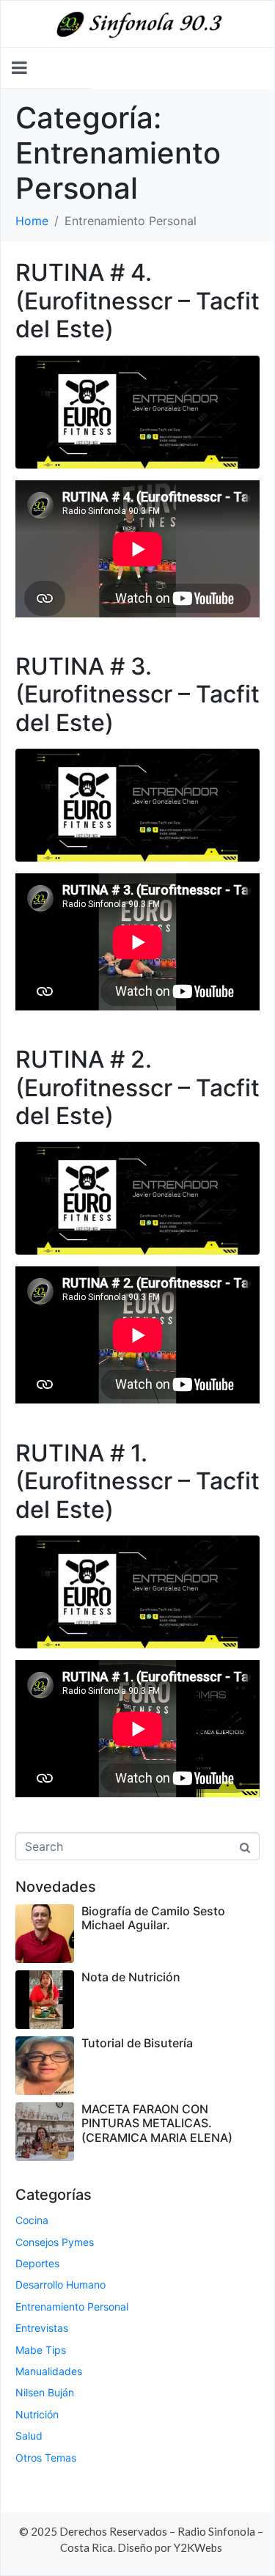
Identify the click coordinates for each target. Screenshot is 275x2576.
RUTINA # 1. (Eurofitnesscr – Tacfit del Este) (137, 1481)
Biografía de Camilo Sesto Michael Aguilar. (153, 1918)
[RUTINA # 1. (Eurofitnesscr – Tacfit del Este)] (137, 1590)
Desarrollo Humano (60, 2285)
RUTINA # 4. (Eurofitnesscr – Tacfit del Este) (137, 301)
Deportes (37, 2263)
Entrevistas (42, 2328)
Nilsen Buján (45, 2392)
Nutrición (37, 2414)
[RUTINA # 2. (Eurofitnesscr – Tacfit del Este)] (137, 1197)
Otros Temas (46, 2458)
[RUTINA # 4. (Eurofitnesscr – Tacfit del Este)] (137, 411)
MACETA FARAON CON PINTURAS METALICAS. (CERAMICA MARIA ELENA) (157, 2123)
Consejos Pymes (55, 2242)
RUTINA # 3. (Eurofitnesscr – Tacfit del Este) (137, 694)
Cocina (32, 2220)
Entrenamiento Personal (72, 2307)
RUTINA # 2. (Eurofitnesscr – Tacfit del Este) (137, 1087)
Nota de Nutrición (131, 1977)
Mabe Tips (41, 2350)
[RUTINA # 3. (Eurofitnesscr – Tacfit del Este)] (137, 804)
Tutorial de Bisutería (137, 2043)
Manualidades (49, 2371)
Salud (29, 2436)
